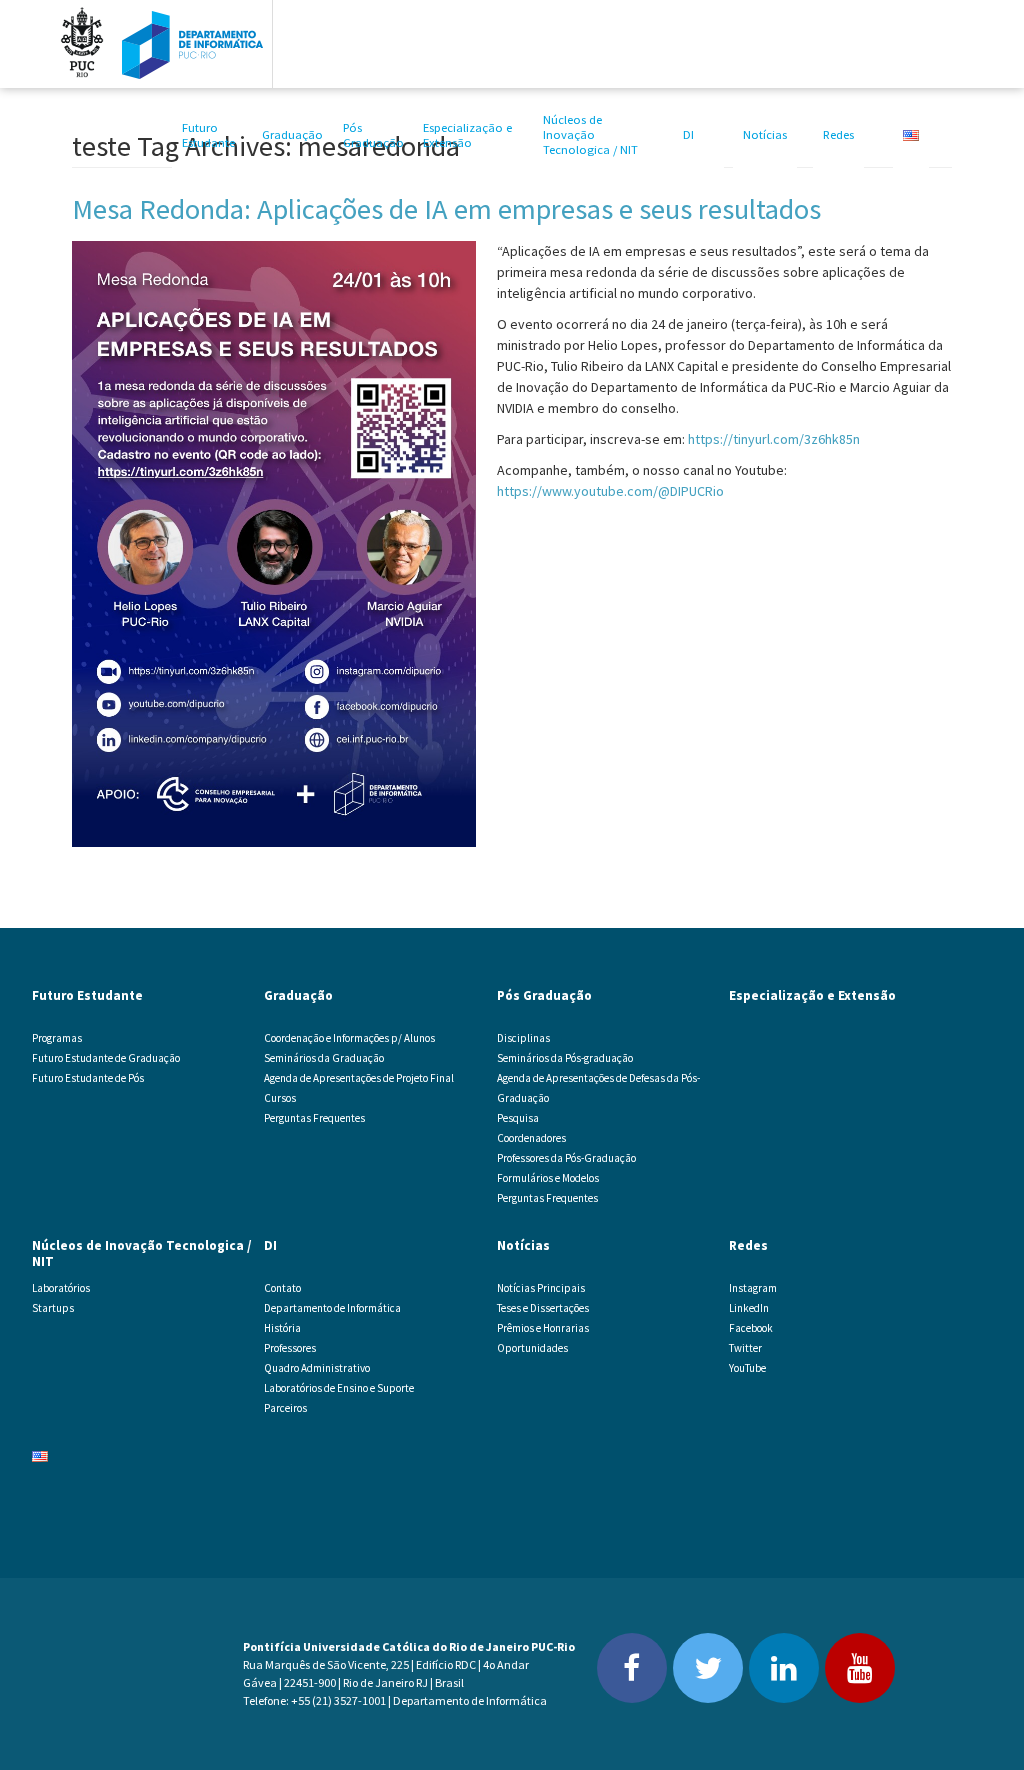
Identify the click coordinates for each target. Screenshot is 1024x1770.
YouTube (747, 1368)
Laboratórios (61, 1288)
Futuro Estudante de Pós (88, 1078)
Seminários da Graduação (324, 1058)
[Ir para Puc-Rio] (82, 44)
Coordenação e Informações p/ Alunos (349, 1038)
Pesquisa (518, 1118)
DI (688, 134)
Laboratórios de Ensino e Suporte (339, 1388)
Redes (838, 134)
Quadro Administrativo (317, 1368)
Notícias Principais (541, 1288)
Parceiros (285, 1408)
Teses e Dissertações (543, 1308)
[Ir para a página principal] (193, 44)
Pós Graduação (373, 135)
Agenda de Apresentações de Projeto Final (359, 1078)
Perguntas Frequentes (314, 1118)
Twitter (745, 1348)
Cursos (280, 1098)
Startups (53, 1308)
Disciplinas (523, 1038)
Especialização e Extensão (467, 135)
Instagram (753, 1288)
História (282, 1328)
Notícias (765, 134)
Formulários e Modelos (548, 1178)
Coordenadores (531, 1138)
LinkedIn (749, 1308)
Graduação (292, 134)
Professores (290, 1348)
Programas (57, 1038)
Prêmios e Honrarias (543, 1328)
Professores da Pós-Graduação (566, 1158)
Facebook (751, 1328)
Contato (282, 1288)
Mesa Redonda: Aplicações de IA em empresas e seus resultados (446, 209)
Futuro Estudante (208, 135)
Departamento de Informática (332, 1308)
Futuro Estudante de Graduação (106, 1058)
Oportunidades (532, 1348)
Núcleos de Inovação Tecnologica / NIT (590, 134)
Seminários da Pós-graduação (565, 1058)
